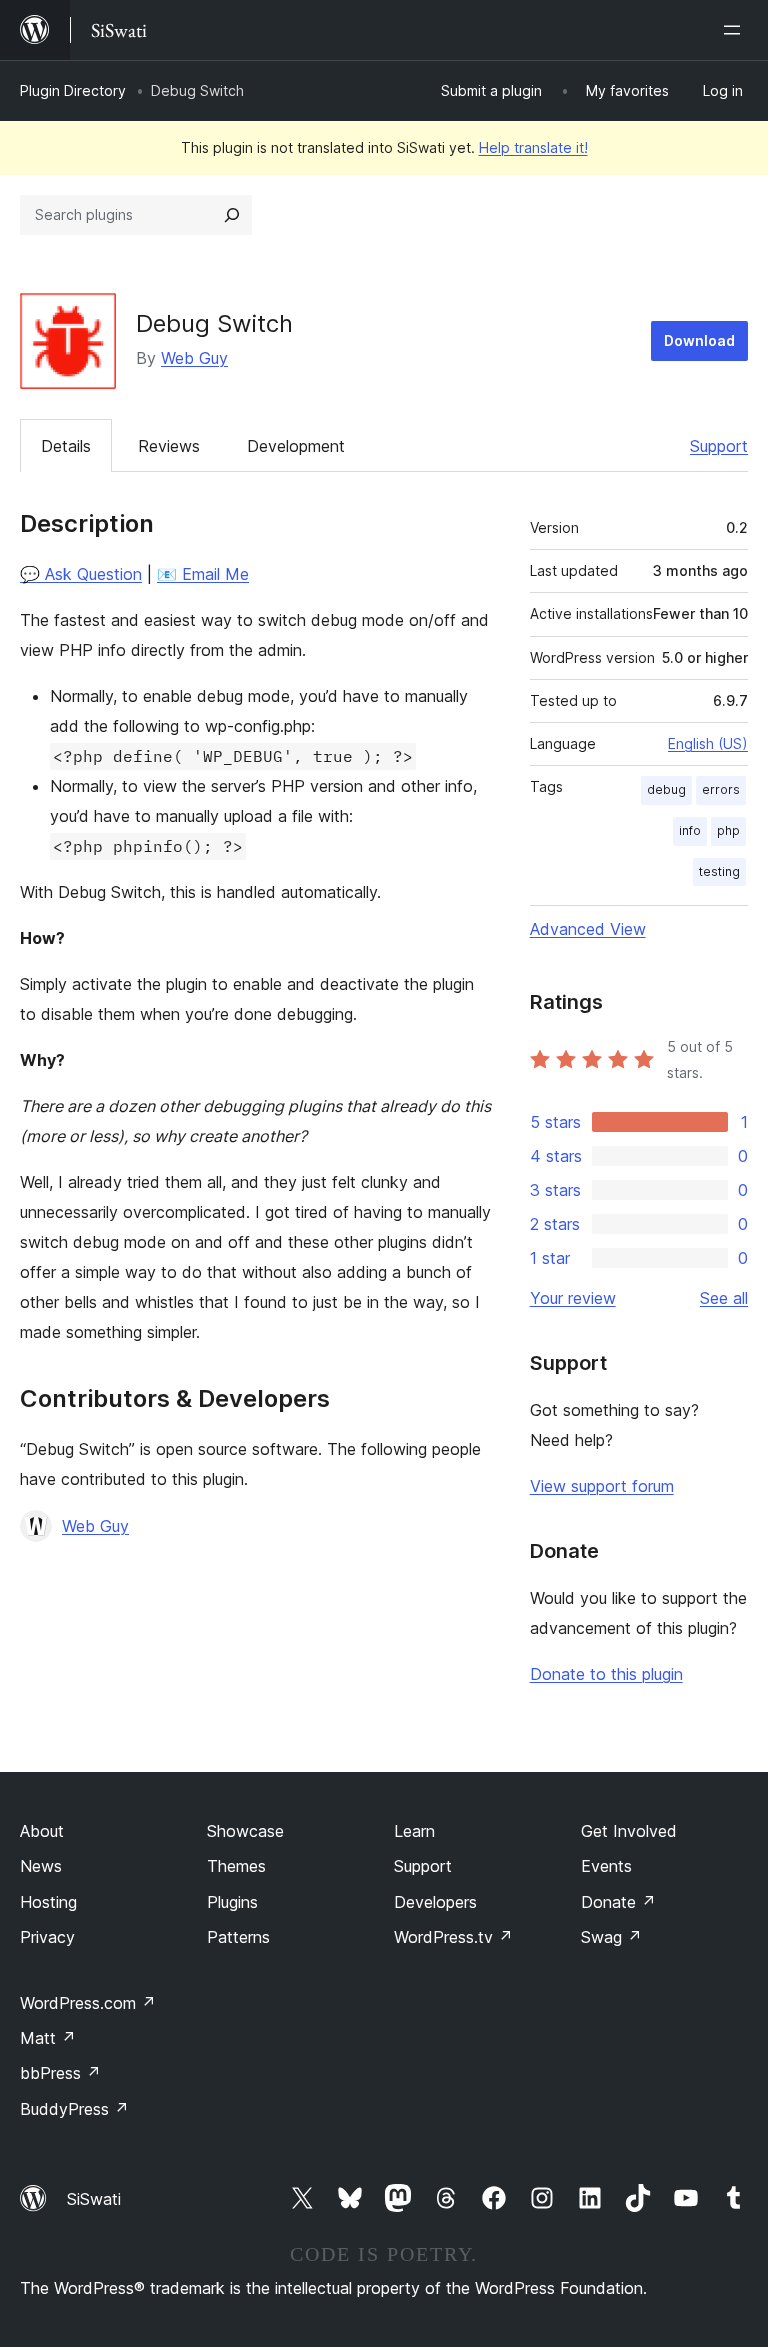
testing (719, 871)
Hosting (48, 1902)
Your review (573, 1298)
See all (724, 1298)
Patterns (238, 1937)
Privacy (47, 1937)
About (42, 1831)
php (728, 830)
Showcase (245, 1831)
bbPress (60, 2073)
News (41, 1866)
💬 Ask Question (81, 574)
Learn (414, 1831)
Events (606, 1866)
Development (296, 446)
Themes (236, 1866)
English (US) (708, 743)
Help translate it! (533, 147)
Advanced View (588, 929)
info (690, 830)
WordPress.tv (453, 1937)
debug (666, 789)
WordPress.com (88, 2003)
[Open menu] (736, 30)
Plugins (232, 1902)
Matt (48, 2038)
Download (699, 340)
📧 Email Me (203, 574)
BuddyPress (74, 2109)
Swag (611, 1937)
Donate (618, 1902)
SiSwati (94, 2199)
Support (719, 446)
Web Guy (194, 358)
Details (66, 446)
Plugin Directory (73, 90)
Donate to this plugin (606, 1674)
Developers (435, 1902)
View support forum (602, 1486)
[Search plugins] (232, 215)
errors (721, 789)
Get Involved (629, 1831)
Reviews (169, 446)
